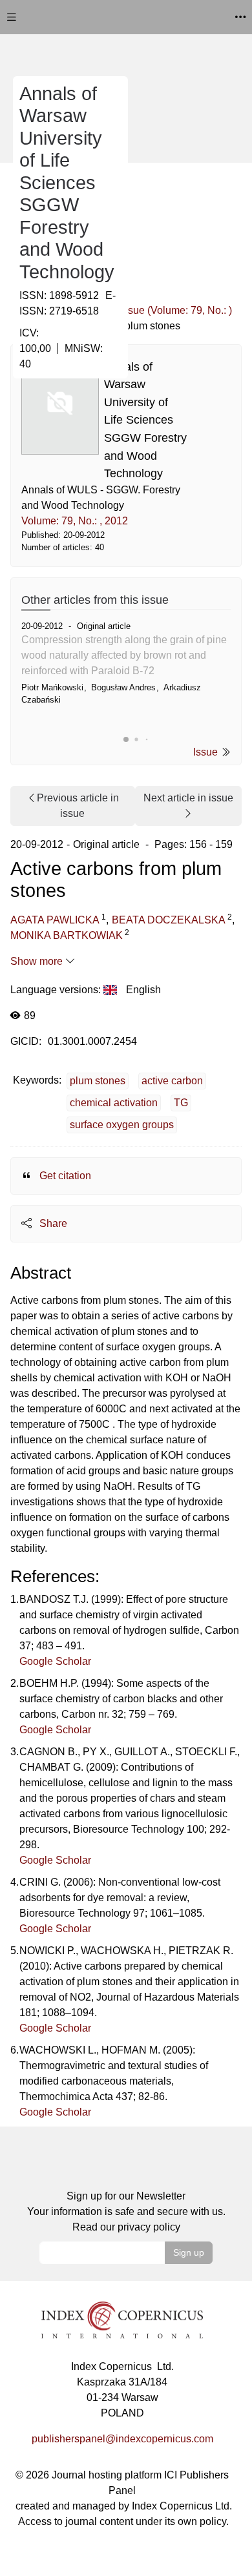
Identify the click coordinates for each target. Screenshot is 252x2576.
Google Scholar (55, 1661)
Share (52, 1223)
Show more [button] (38, 961)
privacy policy (149, 2227)
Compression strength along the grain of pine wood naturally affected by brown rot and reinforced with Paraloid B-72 (124, 655)
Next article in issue (188, 798)
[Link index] (122, 2319)
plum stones (98, 1081)
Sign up (189, 2252)
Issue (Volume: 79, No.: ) (176, 310)
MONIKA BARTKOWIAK (67, 935)
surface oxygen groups (122, 1125)
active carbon (172, 1081)
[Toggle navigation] (12, 17)
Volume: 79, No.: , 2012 (75, 521)
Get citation (64, 1176)
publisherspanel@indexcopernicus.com (122, 2439)
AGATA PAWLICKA (55, 920)
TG (181, 1103)
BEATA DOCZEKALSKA (169, 920)
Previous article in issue (78, 806)
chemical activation (114, 1103)
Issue (207, 752)
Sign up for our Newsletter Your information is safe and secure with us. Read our (126, 2211)
